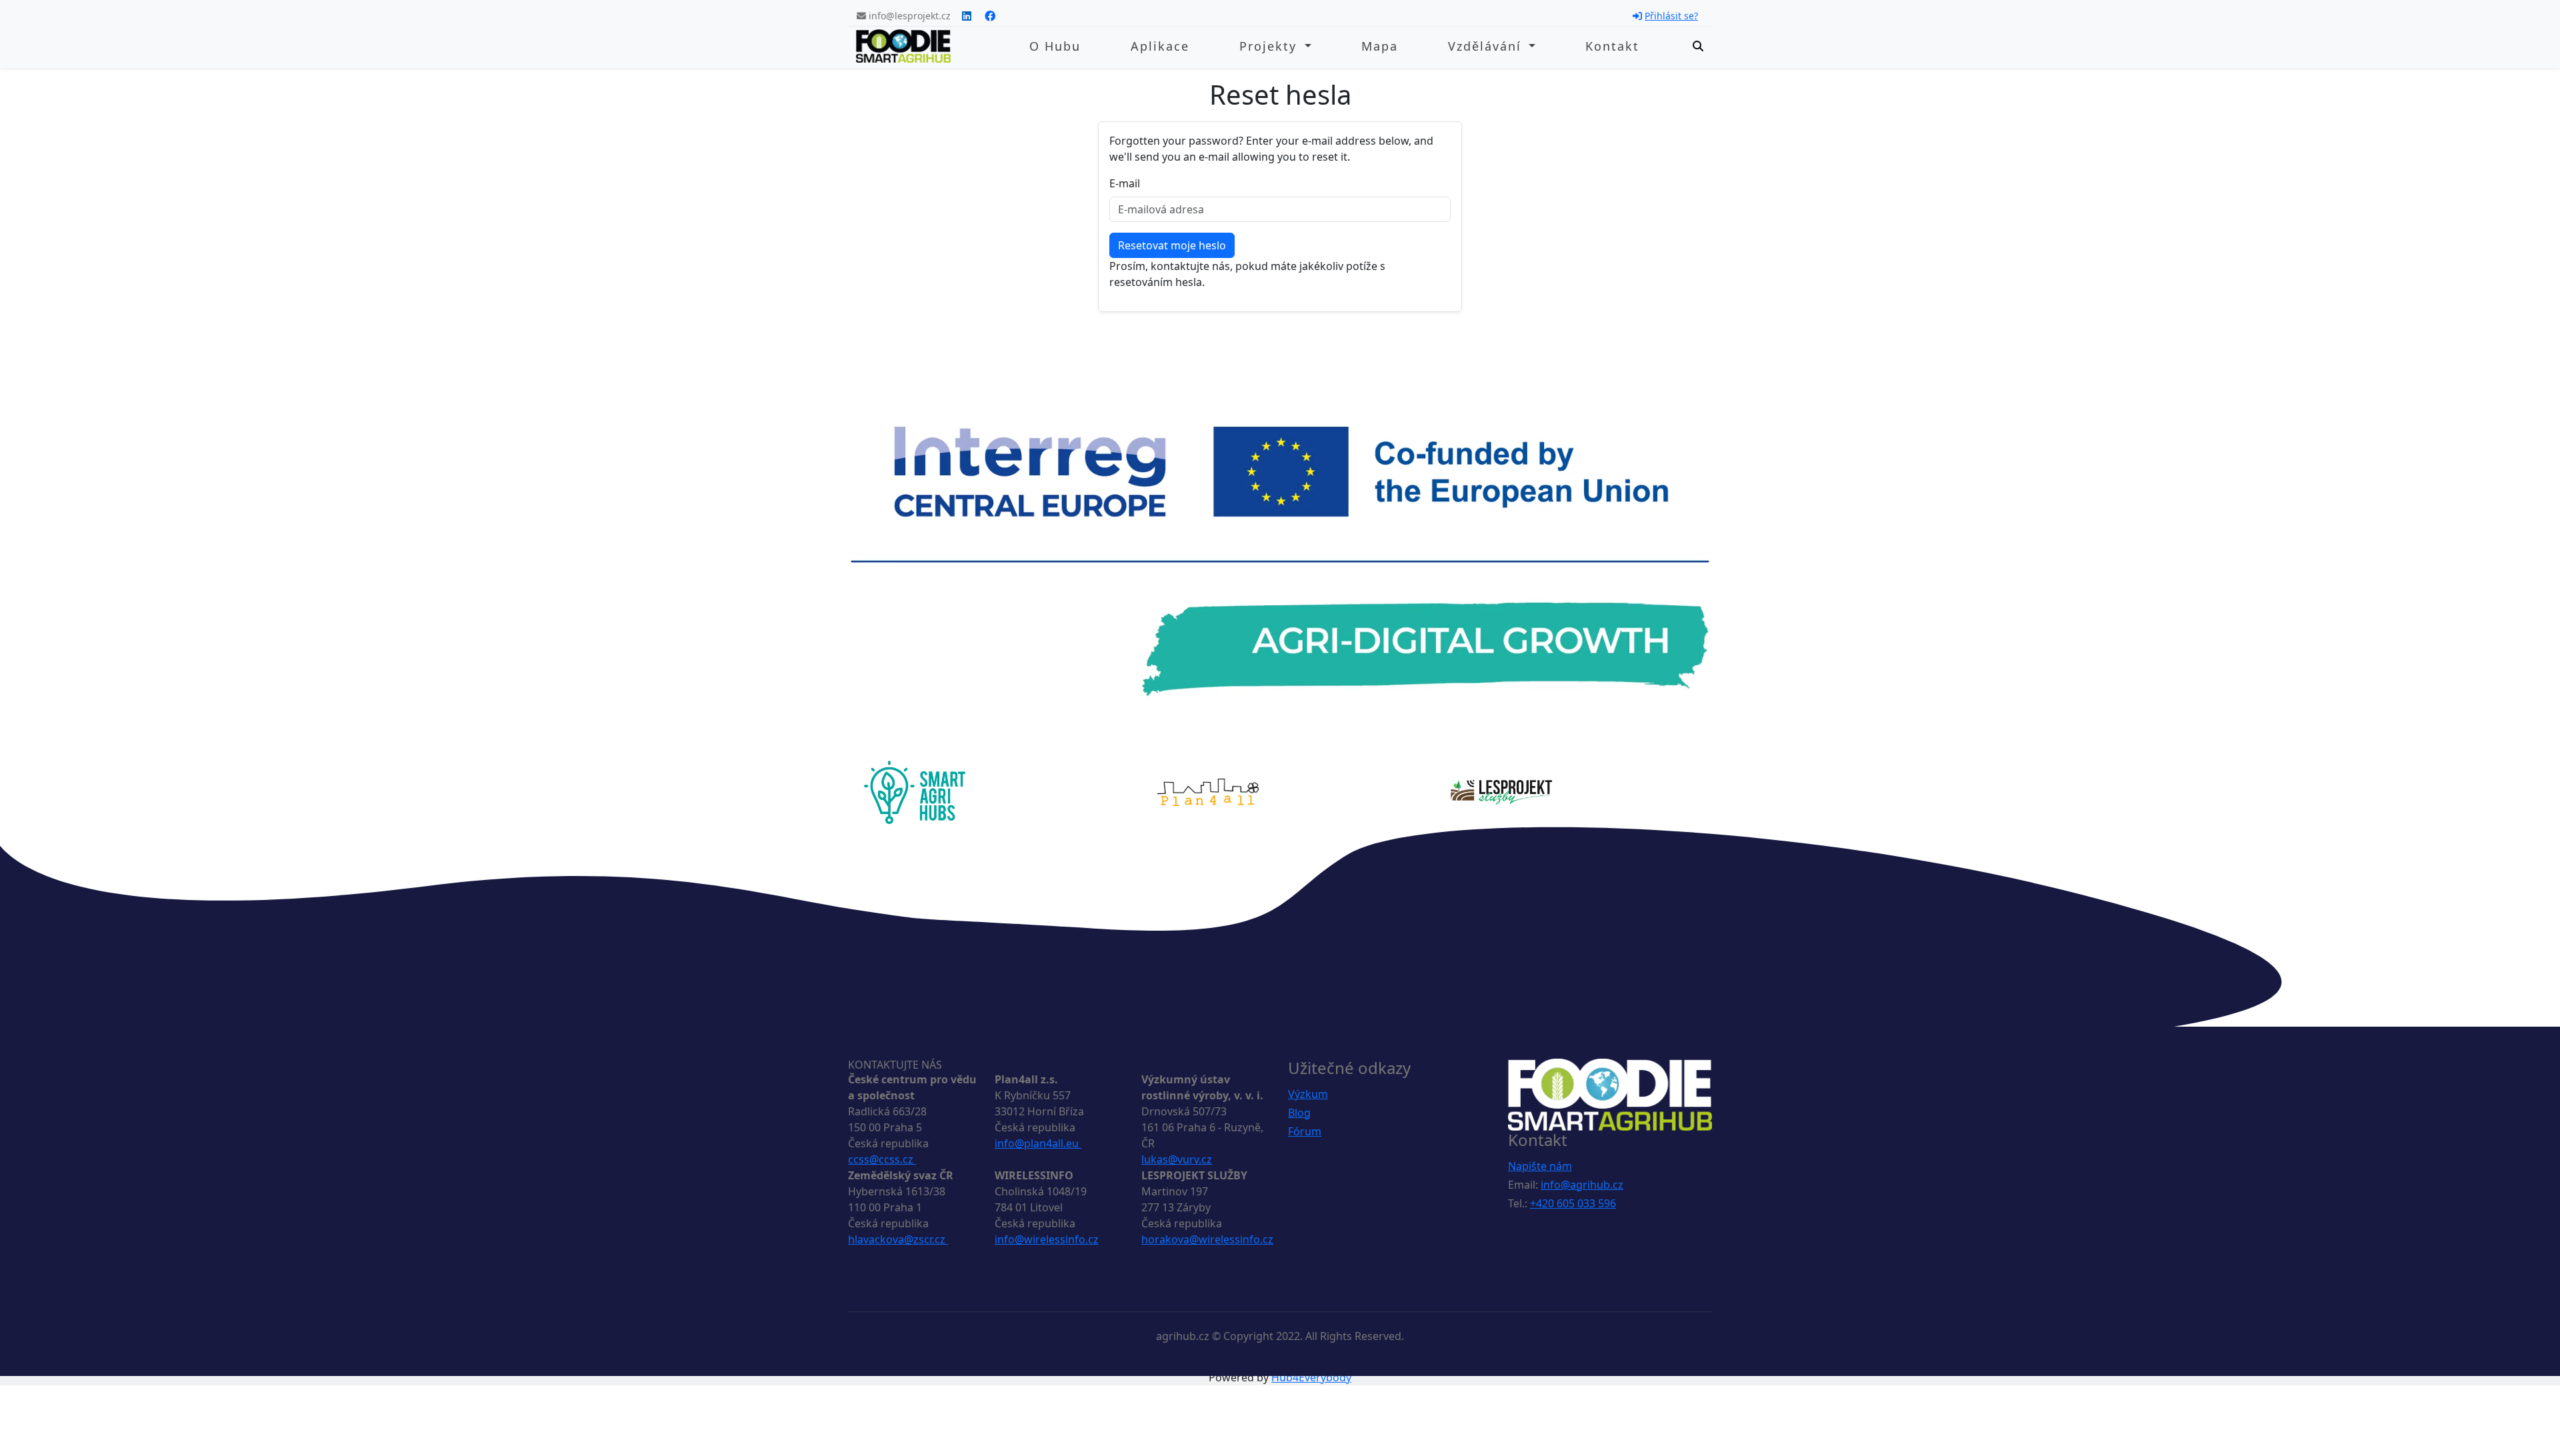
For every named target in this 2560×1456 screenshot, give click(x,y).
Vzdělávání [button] (1487, 46)
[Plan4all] (1208, 791)
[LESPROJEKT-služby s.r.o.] (1501, 791)
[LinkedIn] (967, 16)
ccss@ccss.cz (882, 1159)
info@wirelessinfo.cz (1047, 1239)
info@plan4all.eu (1038, 1143)
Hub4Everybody (1311, 1377)
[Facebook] (990, 16)
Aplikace (1160, 46)
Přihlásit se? (1671, 16)
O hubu (1055, 46)
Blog (1299, 1113)
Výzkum (1308, 1094)
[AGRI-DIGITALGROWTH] (1280, 561)
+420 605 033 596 (1573, 1203)
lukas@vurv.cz (1177, 1159)
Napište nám (1540, 1166)
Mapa (1380, 46)
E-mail (1125, 183)
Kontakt (1612, 46)
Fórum (1305, 1131)
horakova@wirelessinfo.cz (1207, 1239)
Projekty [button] (1270, 46)
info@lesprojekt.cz (908, 16)
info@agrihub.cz (1582, 1185)
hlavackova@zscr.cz (898, 1239)
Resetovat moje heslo (1172, 245)
